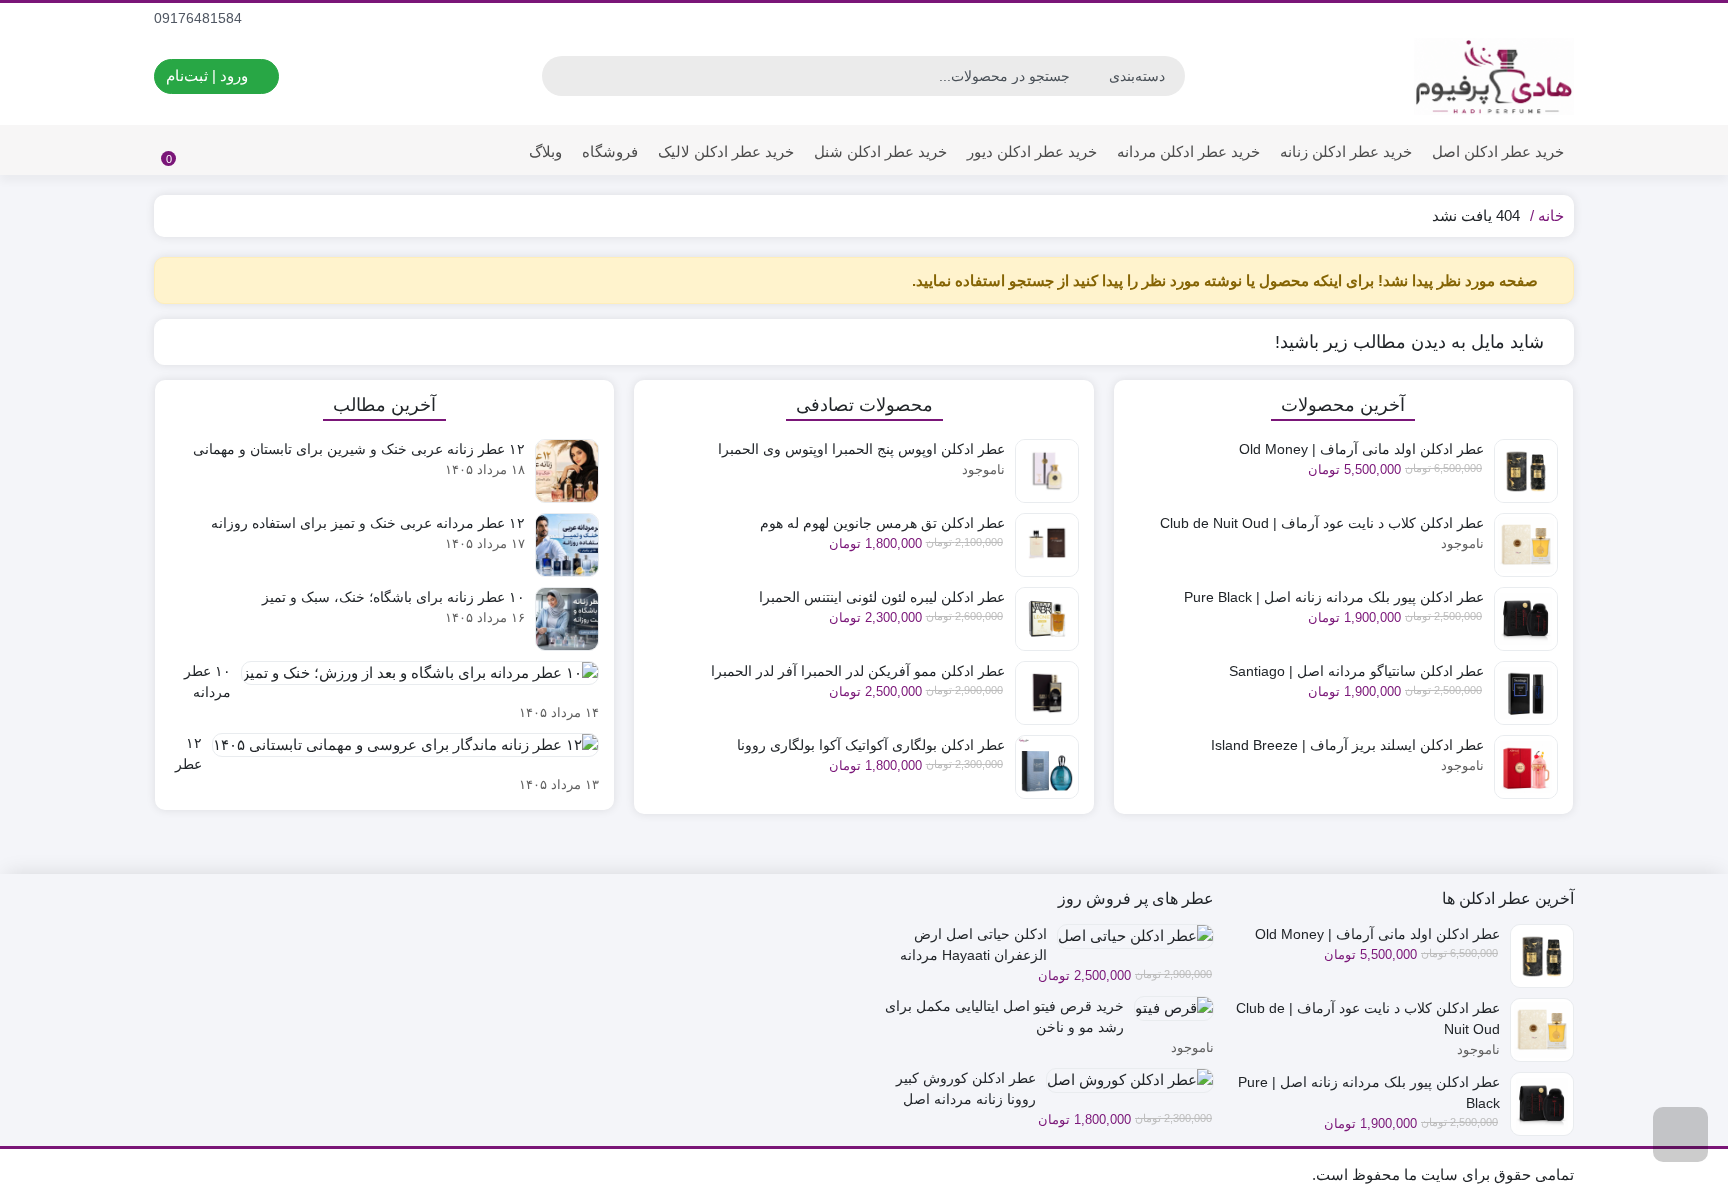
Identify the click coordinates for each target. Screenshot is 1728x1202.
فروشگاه (610, 151)
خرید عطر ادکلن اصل (1498, 151)
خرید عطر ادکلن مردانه (1188, 151)
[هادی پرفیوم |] (1494, 76)
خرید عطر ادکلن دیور (1032, 151)
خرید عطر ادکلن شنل (880, 151)
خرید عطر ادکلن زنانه (1346, 151)
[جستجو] (560, 76)
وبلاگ (545, 151)
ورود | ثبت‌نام (209, 75)
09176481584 (200, 18)
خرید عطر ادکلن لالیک (726, 151)
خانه (1551, 215)
